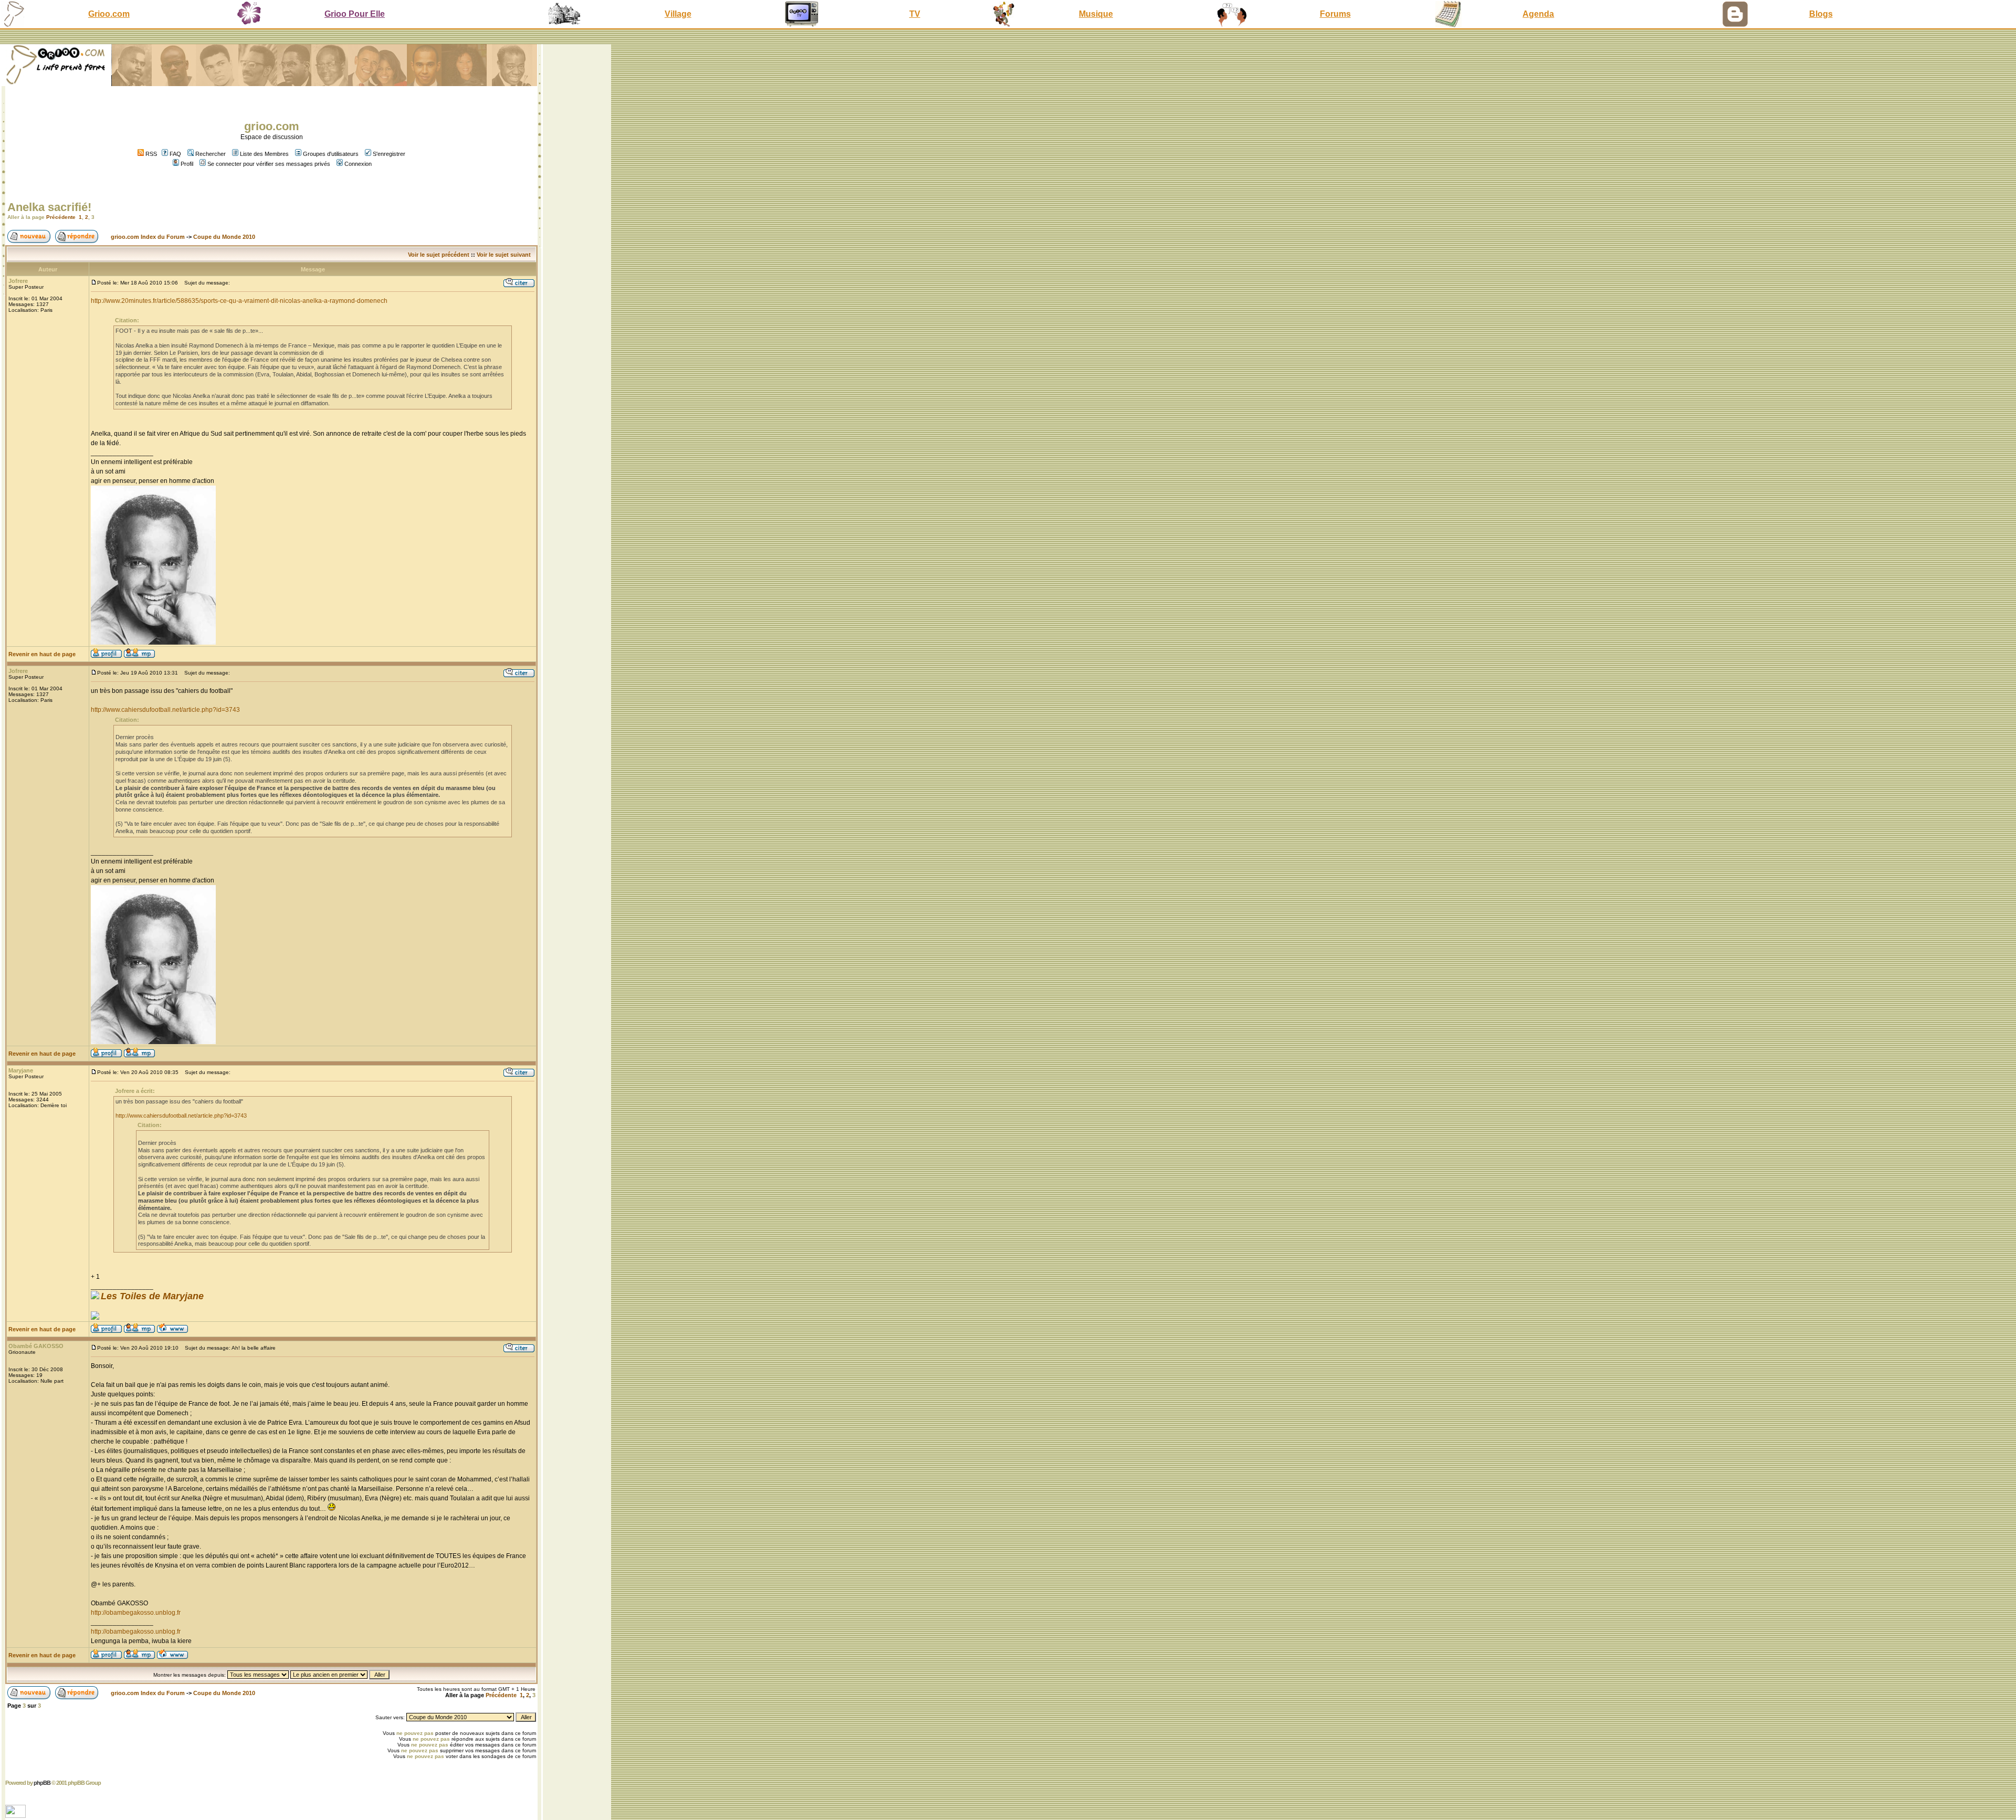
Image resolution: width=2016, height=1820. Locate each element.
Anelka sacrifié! (49, 207)
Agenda (1538, 14)
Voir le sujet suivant (504, 255)
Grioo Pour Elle (355, 14)
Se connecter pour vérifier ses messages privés (269, 164)
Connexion (358, 164)
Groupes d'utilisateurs (331, 154)
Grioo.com (109, 14)
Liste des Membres (264, 154)
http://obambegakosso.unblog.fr (136, 1613)
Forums (1335, 14)
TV (915, 14)
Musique (1096, 14)
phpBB (42, 1783)
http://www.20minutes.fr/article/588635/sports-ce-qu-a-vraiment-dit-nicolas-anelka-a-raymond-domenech (239, 301)
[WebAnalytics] (17, 1815)
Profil (187, 164)
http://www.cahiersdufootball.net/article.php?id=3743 (165, 710)
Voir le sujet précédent (439, 255)
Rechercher (211, 154)
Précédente (61, 217)
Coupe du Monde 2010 (224, 237)
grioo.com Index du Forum (148, 237)
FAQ (175, 154)
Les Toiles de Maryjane (152, 1296)
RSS (150, 154)
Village (678, 14)
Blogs (1821, 14)
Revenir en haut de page (42, 654)
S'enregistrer (389, 154)
